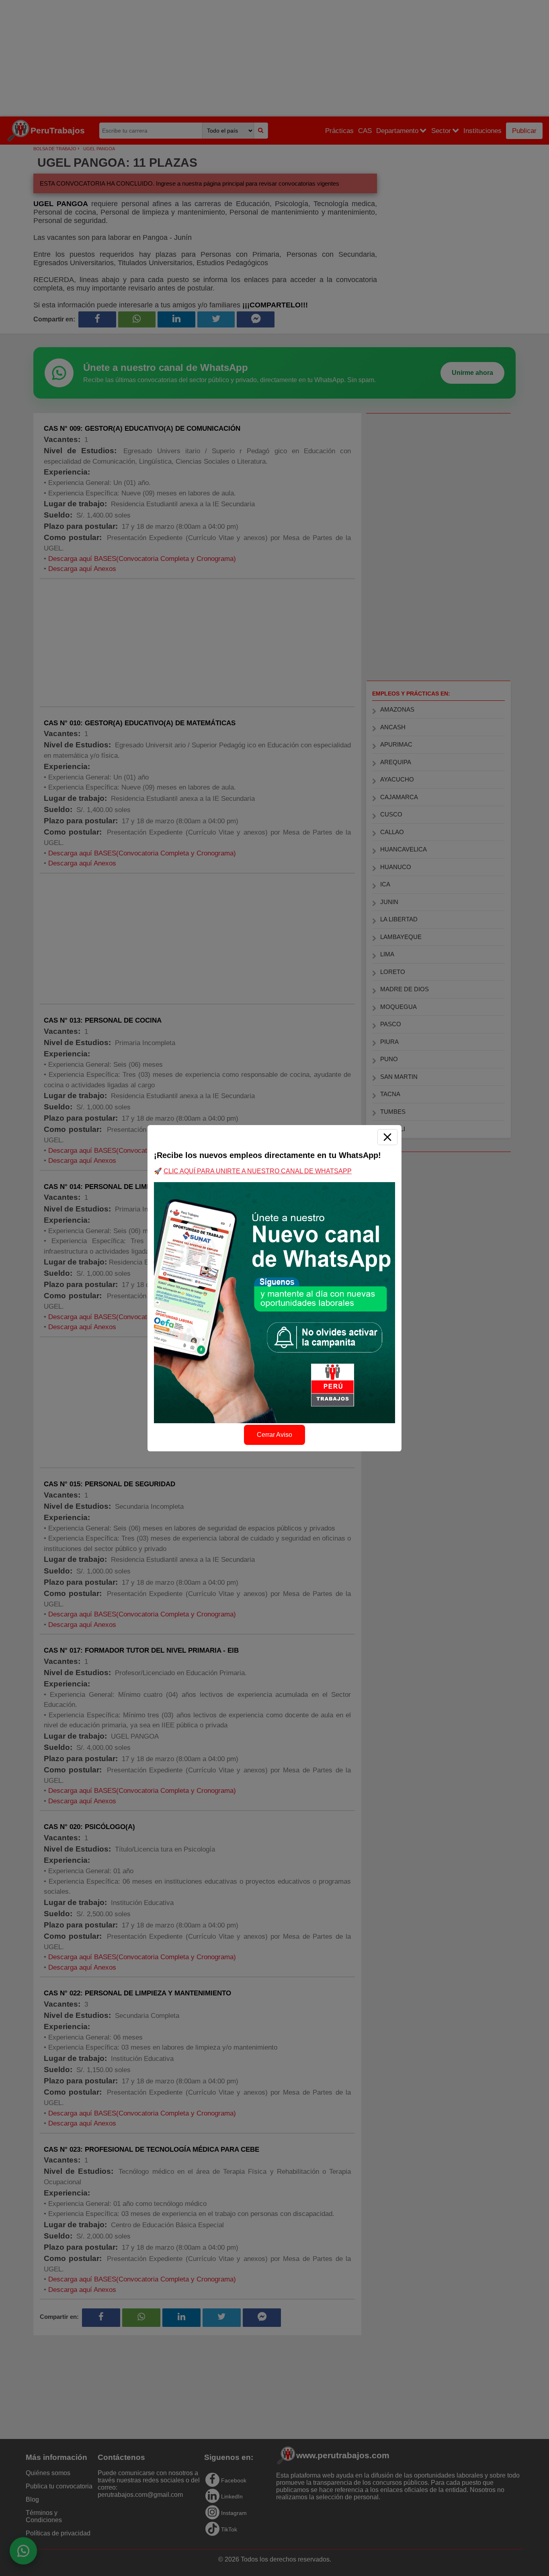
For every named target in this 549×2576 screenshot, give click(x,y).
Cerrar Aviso (274, 1435)
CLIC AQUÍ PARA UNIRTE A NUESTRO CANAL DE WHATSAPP (258, 1171)
